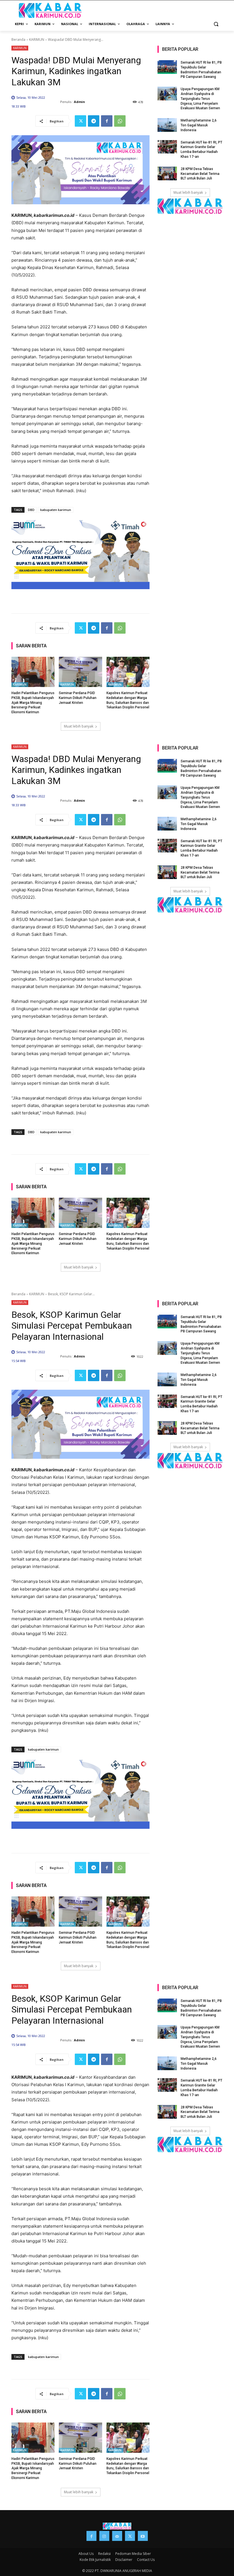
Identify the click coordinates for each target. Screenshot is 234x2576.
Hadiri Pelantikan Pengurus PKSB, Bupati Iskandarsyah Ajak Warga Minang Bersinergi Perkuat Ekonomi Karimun (33, 703)
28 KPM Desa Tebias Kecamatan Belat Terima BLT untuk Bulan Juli (200, 174)
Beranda (18, 40)
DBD (31, 510)
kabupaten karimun (56, 510)
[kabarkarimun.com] (190, 206)
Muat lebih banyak (79, 726)
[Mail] (117, 2536)
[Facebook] (107, 121)
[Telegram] (94, 121)
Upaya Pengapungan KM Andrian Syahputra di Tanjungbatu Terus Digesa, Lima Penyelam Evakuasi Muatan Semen (200, 99)
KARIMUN (37, 40)
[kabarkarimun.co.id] (50, 10)
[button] (216, 24)
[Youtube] (143, 2536)
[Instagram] (104, 2536)
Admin (79, 102)
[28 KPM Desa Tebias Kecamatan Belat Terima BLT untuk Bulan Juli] (167, 173)
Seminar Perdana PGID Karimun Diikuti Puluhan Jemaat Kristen (78, 698)
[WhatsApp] (120, 121)
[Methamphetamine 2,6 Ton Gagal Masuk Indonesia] (167, 125)
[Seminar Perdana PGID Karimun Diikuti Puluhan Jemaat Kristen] (80, 672)
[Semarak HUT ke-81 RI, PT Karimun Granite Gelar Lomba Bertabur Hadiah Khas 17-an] (167, 147)
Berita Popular (180, 49)
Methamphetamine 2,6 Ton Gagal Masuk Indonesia (199, 125)
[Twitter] (80, 121)
